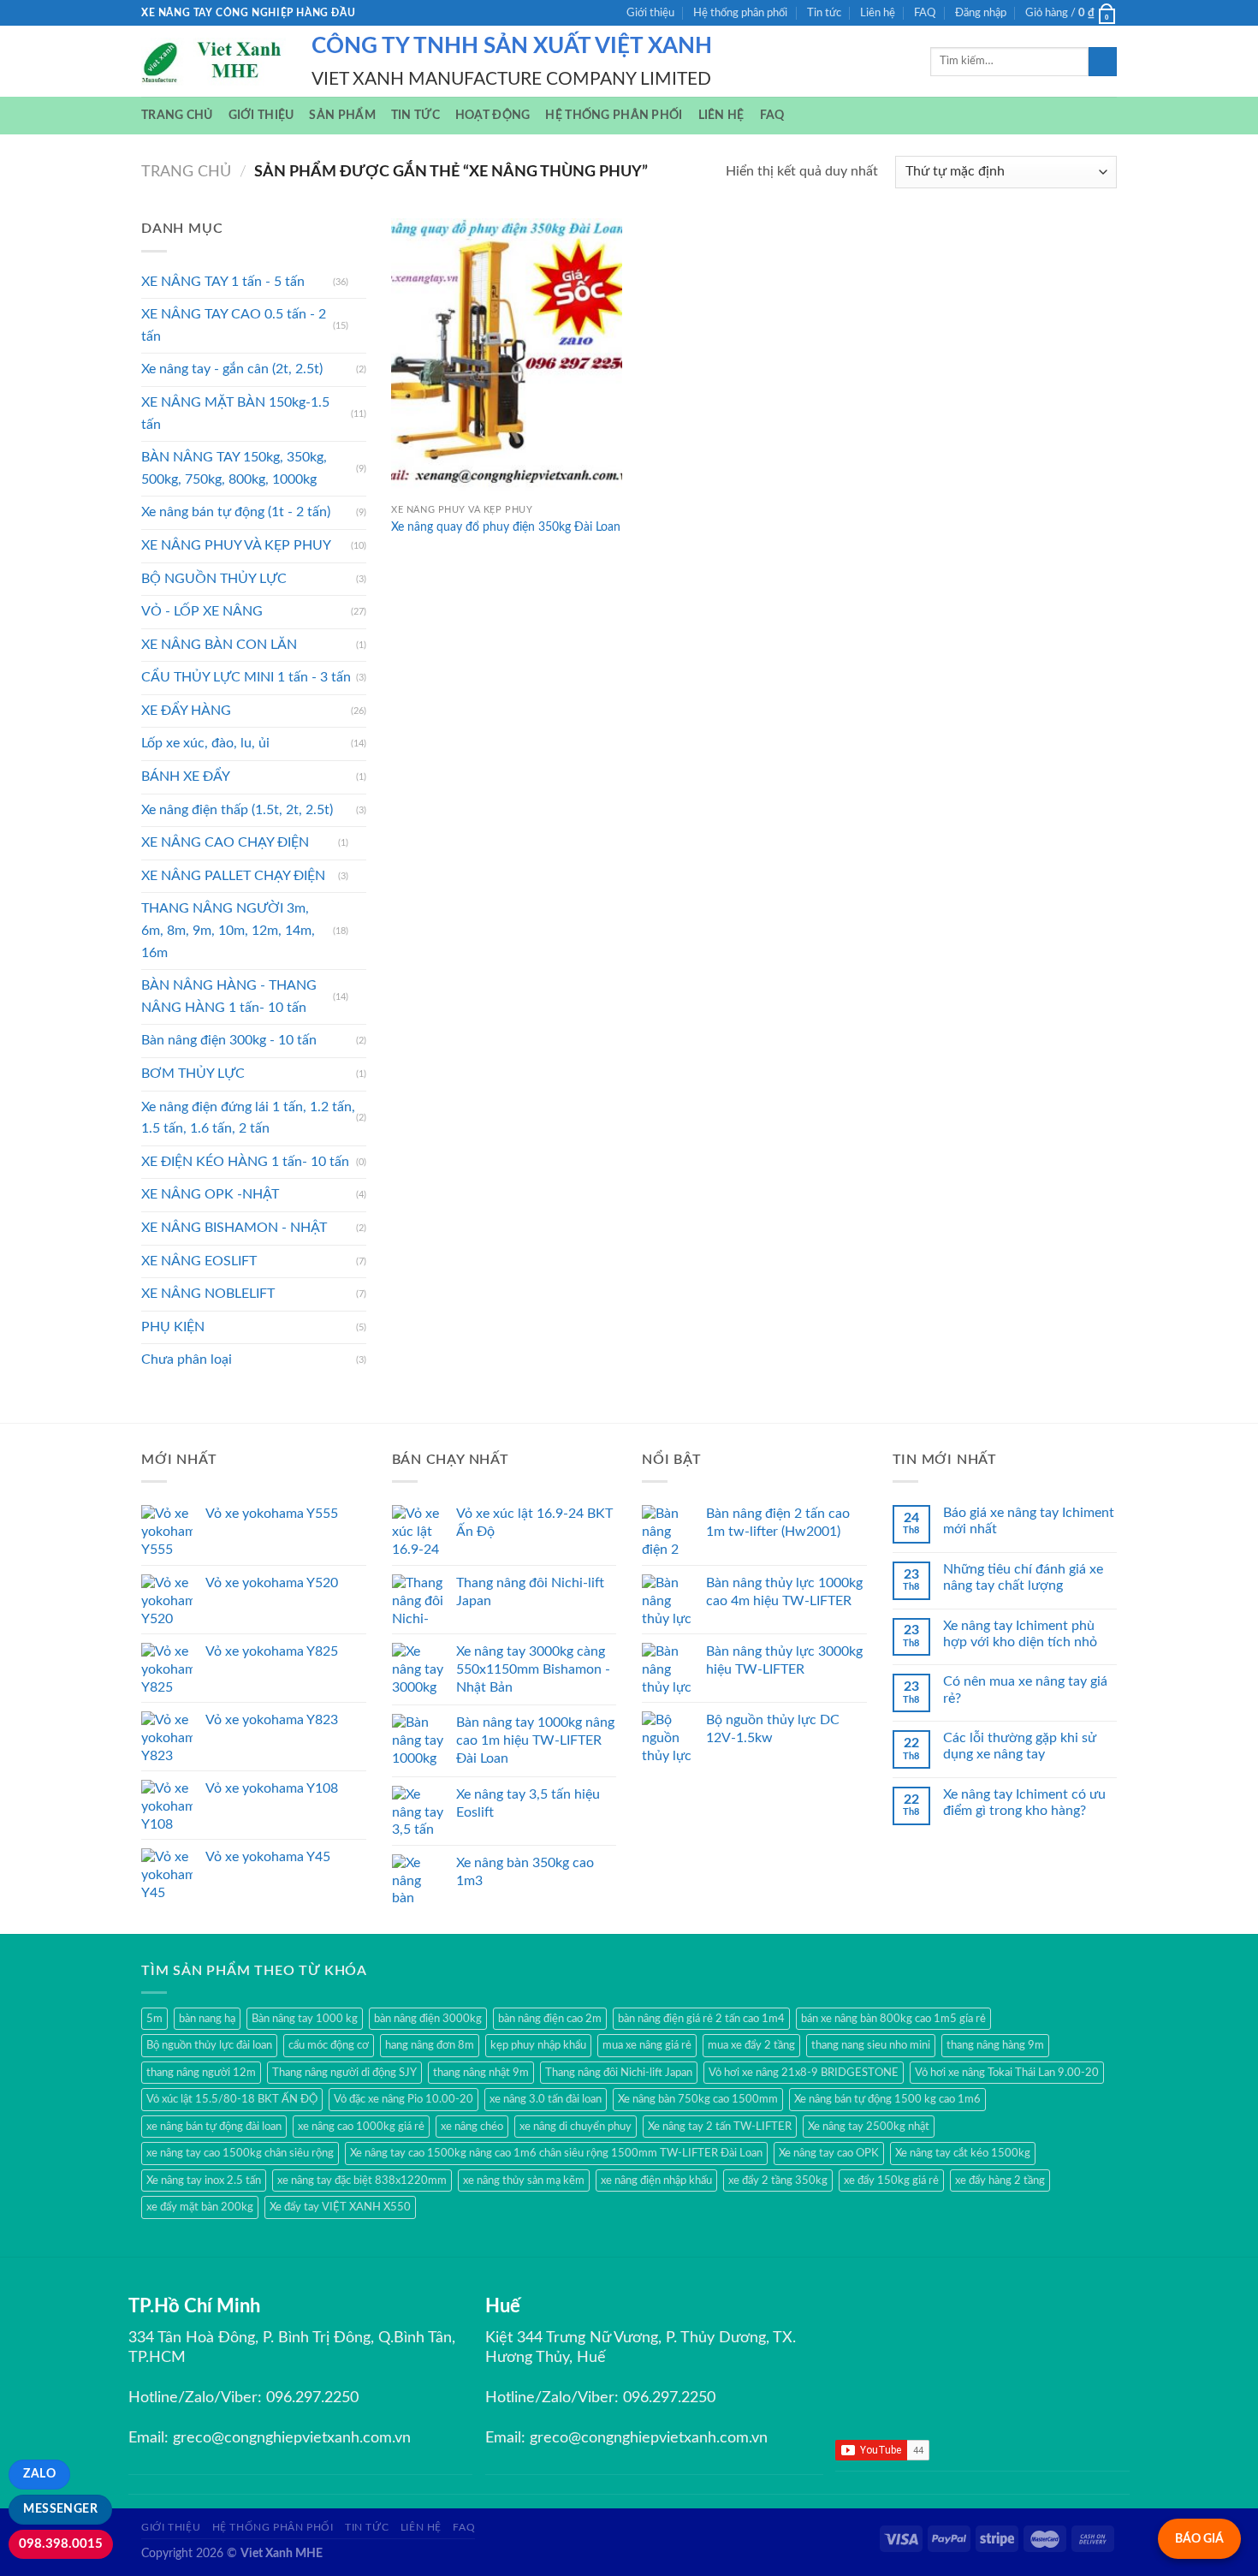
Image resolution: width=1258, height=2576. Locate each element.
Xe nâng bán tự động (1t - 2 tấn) (236, 512)
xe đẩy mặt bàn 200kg (200, 2207)
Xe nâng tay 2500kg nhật (869, 2127)
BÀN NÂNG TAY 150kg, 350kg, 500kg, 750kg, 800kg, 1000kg (234, 468)
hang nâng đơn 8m (430, 2045)
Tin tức (824, 13)
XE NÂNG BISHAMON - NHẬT (234, 1228)
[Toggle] (359, 282)
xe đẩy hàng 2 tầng (1000, 2180)
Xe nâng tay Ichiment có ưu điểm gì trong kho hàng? (1024, 1803)
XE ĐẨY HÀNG (186, 711)
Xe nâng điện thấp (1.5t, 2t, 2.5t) (237, 810)
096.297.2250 (312, 2398)
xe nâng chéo (472, 2127)
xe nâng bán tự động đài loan (214, 2127)
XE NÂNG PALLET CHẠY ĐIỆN (233, 876)
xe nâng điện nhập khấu (656, 2180)
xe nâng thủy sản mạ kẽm (524, 2180)
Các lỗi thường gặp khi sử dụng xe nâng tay (1020, 1746)
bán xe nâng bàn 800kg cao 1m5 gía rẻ (893, 2019)
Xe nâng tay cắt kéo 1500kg (963, 2153)
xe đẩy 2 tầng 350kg (778, 2180)
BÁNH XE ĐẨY (186, 776)
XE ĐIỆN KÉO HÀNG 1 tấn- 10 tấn (245, 1162)
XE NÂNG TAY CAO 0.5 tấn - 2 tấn (234, 325)
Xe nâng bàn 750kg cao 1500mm (698, 2099)
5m (154, 2019)
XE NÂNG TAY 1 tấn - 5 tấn (223, 282)
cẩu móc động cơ (329, 2045)
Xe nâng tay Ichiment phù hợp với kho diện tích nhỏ (1020, 1634)
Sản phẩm (342, 115)
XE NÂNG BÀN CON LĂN (219, 645)
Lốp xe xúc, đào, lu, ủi (205, 743)
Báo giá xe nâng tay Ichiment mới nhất (1029, 1521)
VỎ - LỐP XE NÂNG (202, 611)
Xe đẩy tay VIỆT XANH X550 (340, 2207)
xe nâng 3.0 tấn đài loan (546, 2099)
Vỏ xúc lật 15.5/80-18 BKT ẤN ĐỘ (232, 2099)
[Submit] (1103, 62)
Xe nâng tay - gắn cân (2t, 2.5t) (232, 369)
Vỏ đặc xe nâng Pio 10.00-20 (404, 2099)
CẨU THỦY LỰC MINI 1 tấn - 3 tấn (246, 677)
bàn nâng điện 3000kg (428, 2019)
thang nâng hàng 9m (995, 2045)
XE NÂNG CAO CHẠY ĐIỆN (225, 842)
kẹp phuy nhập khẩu (538, 2045)
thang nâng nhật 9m (481, 2073)
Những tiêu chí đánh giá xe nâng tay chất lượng (1023, 1577)
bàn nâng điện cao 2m (550, 2019)
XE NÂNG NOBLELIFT (208, 1294)
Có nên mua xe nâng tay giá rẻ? (1025, 1690)
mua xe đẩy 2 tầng (751, 2045)
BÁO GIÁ (1199, 2539)
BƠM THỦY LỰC (193, 1074)
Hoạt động (493, 115)
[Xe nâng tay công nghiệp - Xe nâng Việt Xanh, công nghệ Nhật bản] (214, 62)
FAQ (925, 13)
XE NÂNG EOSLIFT (199, 1261)
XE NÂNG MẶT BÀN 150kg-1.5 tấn (235, 413)
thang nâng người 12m (201, 2073)
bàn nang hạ (207, 2019)
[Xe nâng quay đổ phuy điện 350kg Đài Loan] (507, 357)
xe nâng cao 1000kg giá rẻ (361, 2127)
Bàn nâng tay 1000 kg (305, 2019)
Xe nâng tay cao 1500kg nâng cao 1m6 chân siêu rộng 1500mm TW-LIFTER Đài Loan (556, 2153)
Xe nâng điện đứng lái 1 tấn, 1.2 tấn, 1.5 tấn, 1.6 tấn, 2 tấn (248, 1118)
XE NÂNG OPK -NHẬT (210, 1194)
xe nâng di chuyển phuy (576, 2127)
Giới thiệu (650, 13)
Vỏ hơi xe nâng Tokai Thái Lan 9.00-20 (1007, 2073)
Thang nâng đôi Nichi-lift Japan (619, 2073)
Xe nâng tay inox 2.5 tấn (204, 2180)
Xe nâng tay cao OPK (829, 2153)
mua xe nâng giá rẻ (647, 2045)
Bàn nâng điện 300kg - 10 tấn (229, 1040)
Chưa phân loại (187, 1359)
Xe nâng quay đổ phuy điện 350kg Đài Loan (506, 527)
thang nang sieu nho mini (871, 2045)
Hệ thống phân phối (740, 13)
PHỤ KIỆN (173, 1327)
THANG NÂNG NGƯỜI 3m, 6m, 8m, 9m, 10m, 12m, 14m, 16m (228, 930)
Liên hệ (878, 13)
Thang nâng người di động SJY (344, 2073)
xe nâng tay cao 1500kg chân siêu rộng (240, 2153)
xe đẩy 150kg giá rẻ (891, 2180)
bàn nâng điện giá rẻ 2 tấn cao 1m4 (701, 2019)
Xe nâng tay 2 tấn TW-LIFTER (720, 2127)
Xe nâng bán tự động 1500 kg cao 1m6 (887, 2099)
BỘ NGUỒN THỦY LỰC (214, 579)
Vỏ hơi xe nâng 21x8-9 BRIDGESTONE (804, 2073)
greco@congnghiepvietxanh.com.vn (292, 2438)
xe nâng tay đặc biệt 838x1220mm (362, 2180)
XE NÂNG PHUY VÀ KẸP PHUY (236, 545)
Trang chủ (177, 115)
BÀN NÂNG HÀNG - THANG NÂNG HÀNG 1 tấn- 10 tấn (229, 996)
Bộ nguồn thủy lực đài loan (209, 2045)
